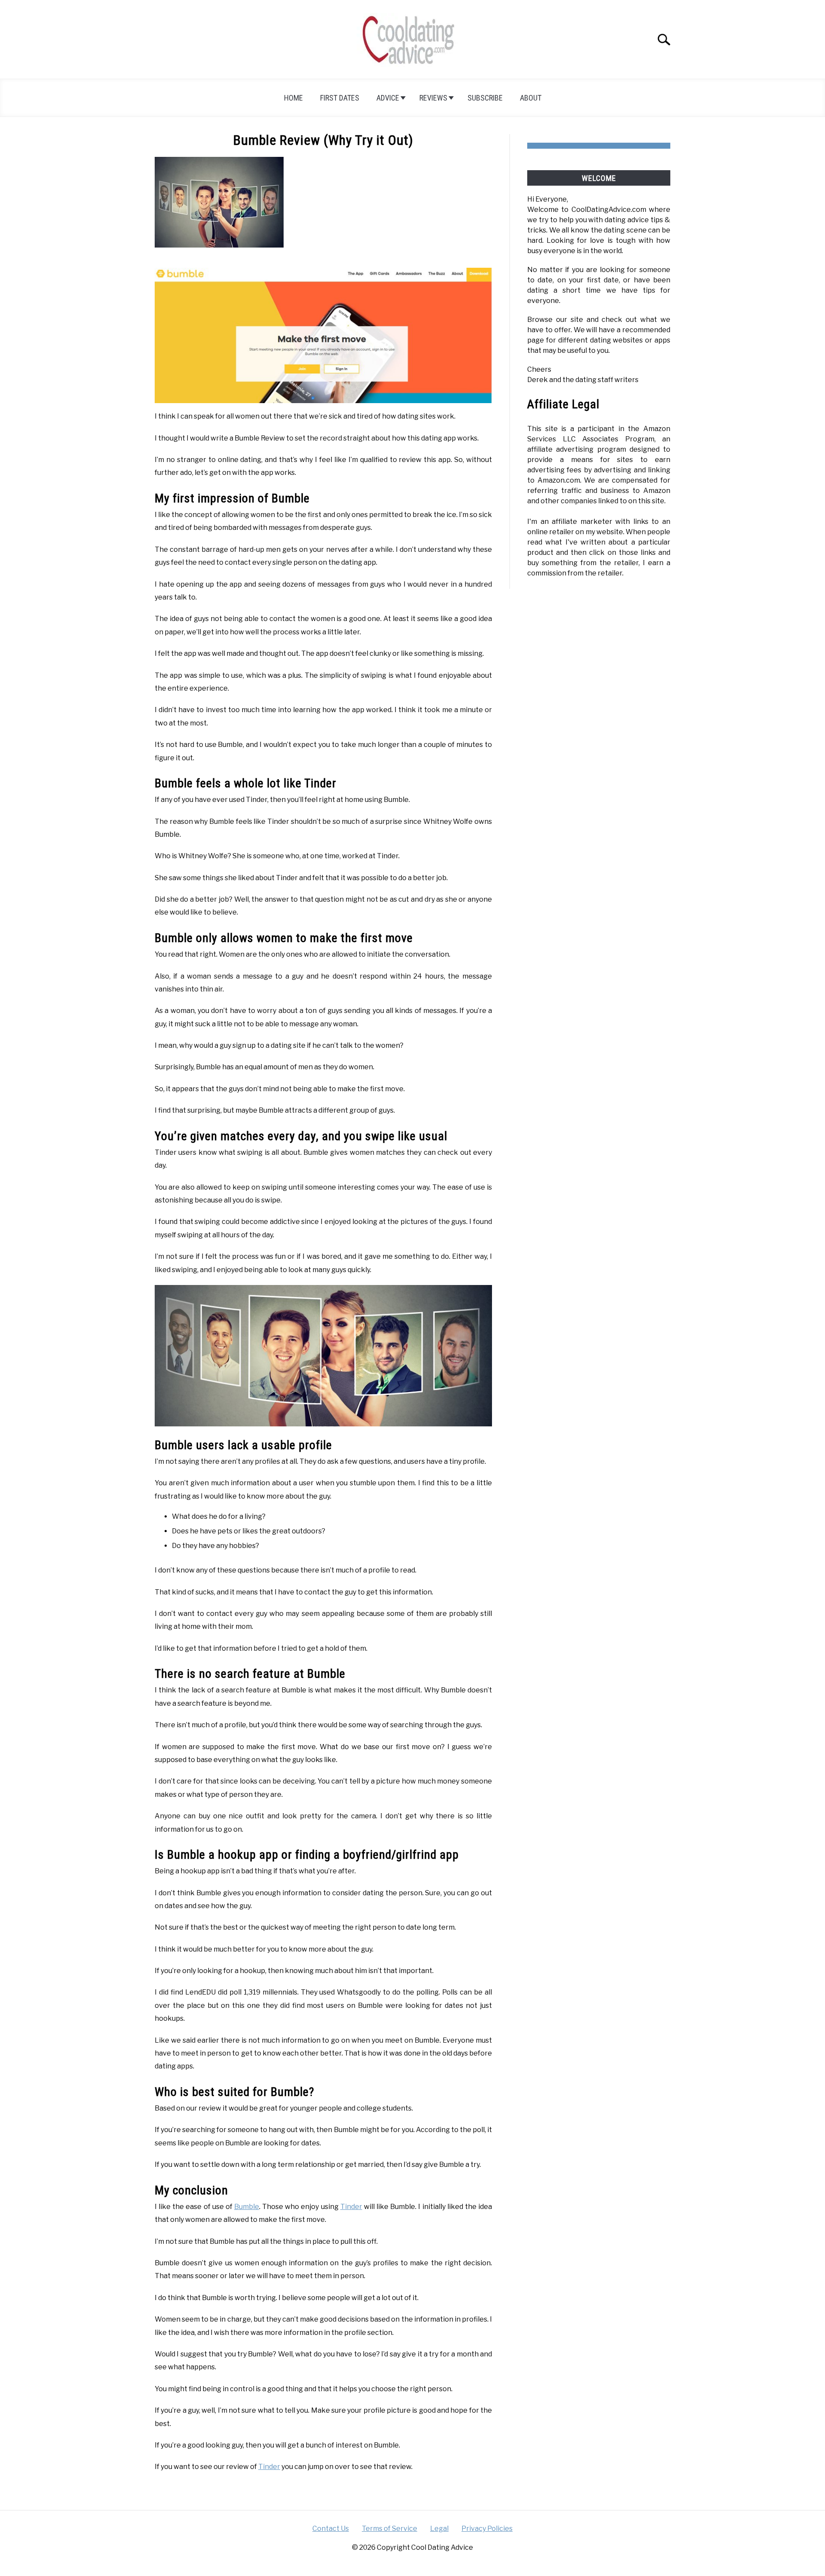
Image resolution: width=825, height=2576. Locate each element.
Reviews (433, 98)
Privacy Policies (487, 2529)
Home (293, 98)
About (531, 98)
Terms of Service (390, 2529)
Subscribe (485, 98)
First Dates (340, 98)
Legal (439, 2529)
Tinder (351, 2207)
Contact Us (331, 2529)
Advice (388, 98)
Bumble (247, 2207)
